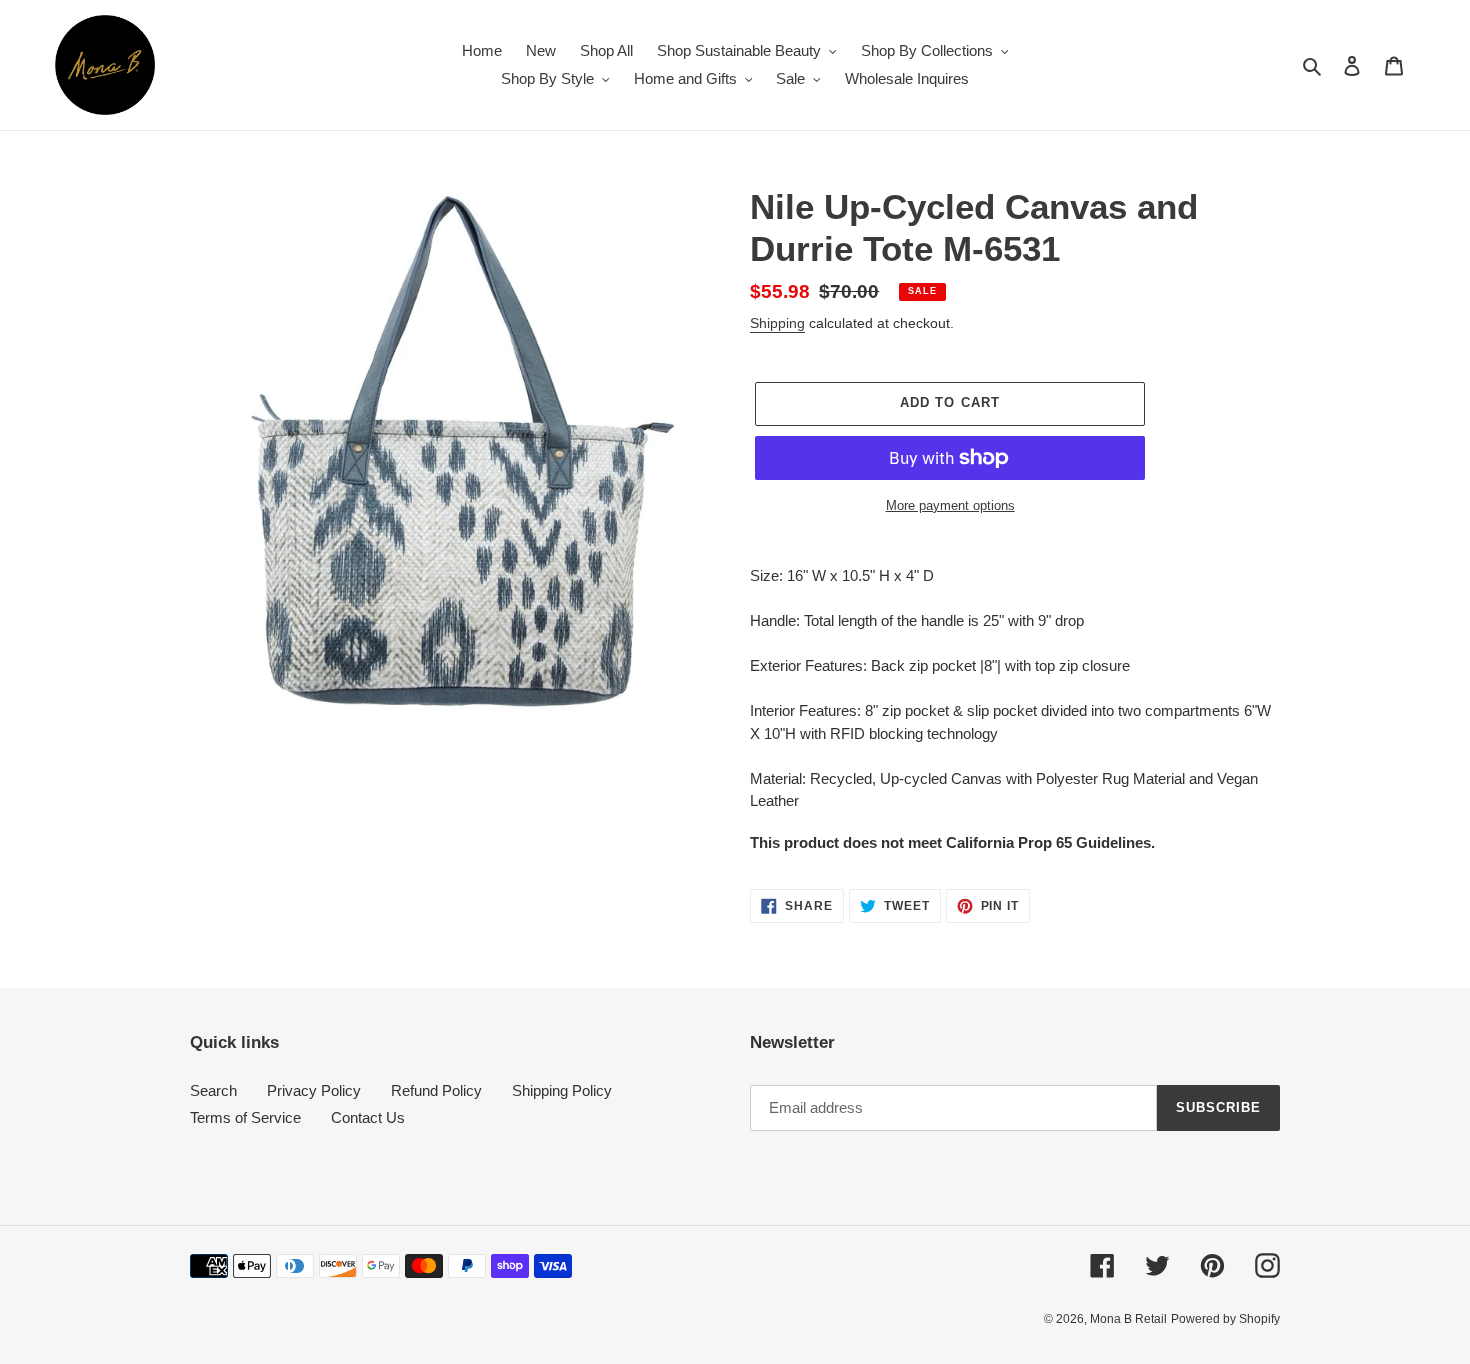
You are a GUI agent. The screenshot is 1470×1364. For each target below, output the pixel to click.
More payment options (950, 505)
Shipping (777, 323)
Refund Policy (436, 1090)
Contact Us (368, 1117)
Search (213, 1090)
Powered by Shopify (1225, 1319)
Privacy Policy (314, 1090)
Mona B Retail (1128, 1319)
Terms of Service (245, 1117)
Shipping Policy (562, 1090)
